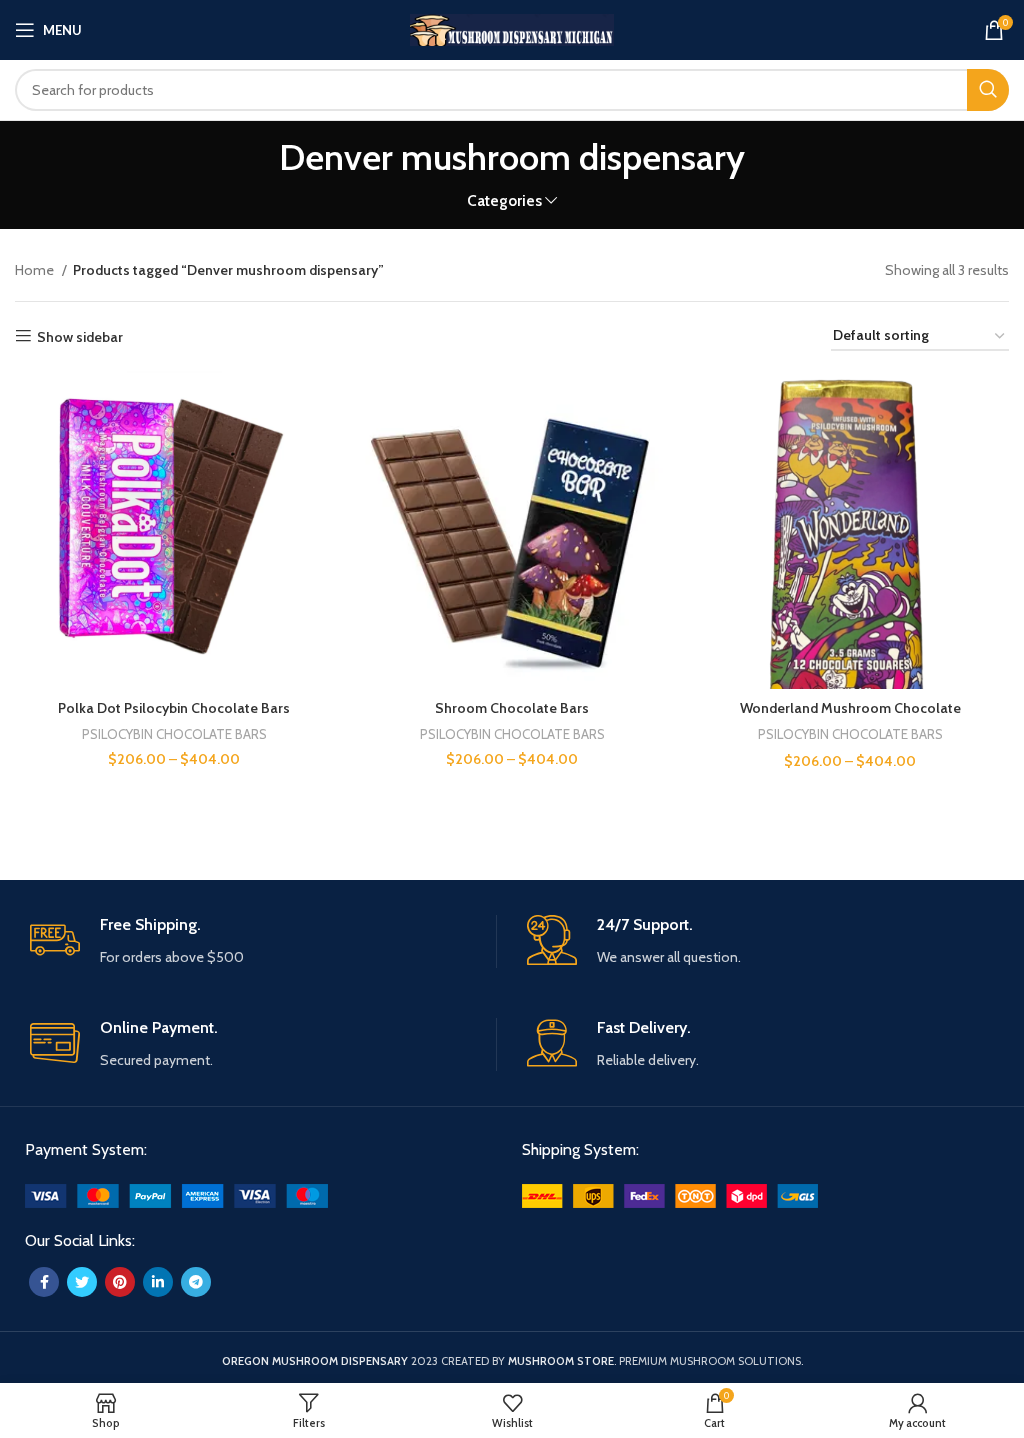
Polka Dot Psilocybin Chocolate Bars (174, 708)
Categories (504, 200)
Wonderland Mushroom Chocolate (850, 708)
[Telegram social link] (196, 1282)
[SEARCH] (988, 90)
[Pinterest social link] (120, 1282)
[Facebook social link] (44, 1282)
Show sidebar (80, 336)
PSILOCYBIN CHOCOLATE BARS (174, 734)
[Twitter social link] (82, 1282)
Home (36, 270)
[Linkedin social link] (158, 1282)
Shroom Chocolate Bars (512, 708)
